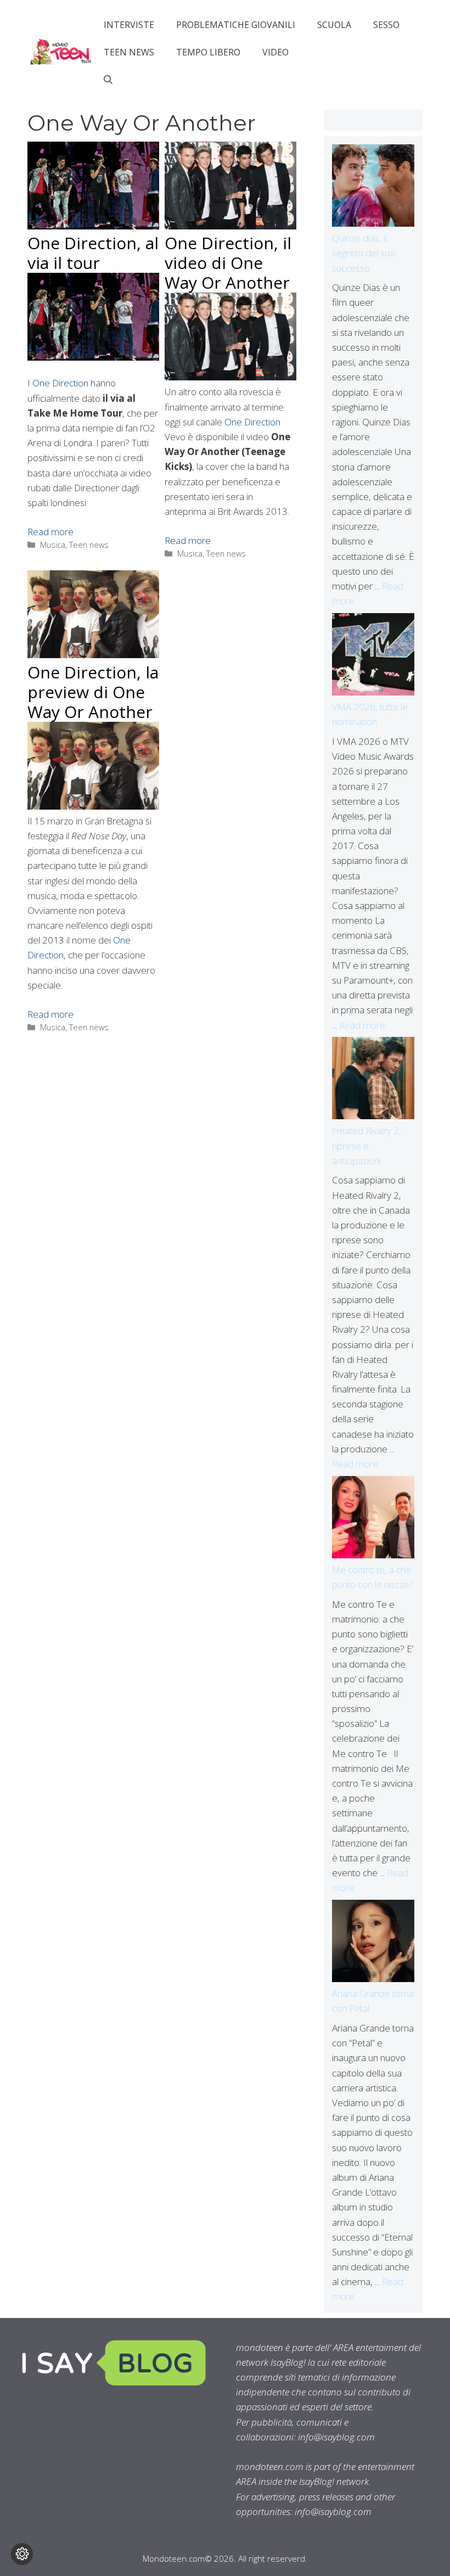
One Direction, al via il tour (93, 253)
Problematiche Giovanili (236, 25)
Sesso (386, 25)
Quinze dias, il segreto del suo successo (364, 253)
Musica (53, 545)
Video (275, 52)
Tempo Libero (208, 52)
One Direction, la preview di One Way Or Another (93, 692)
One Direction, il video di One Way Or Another (228, 263)
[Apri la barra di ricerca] (108, 80)
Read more (50, 532)
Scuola (334, 25)
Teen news (129, 52)
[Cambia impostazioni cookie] (22, 2554)
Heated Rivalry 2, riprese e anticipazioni (367, 1145)
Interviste (129, 25)
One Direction (60, 383)
